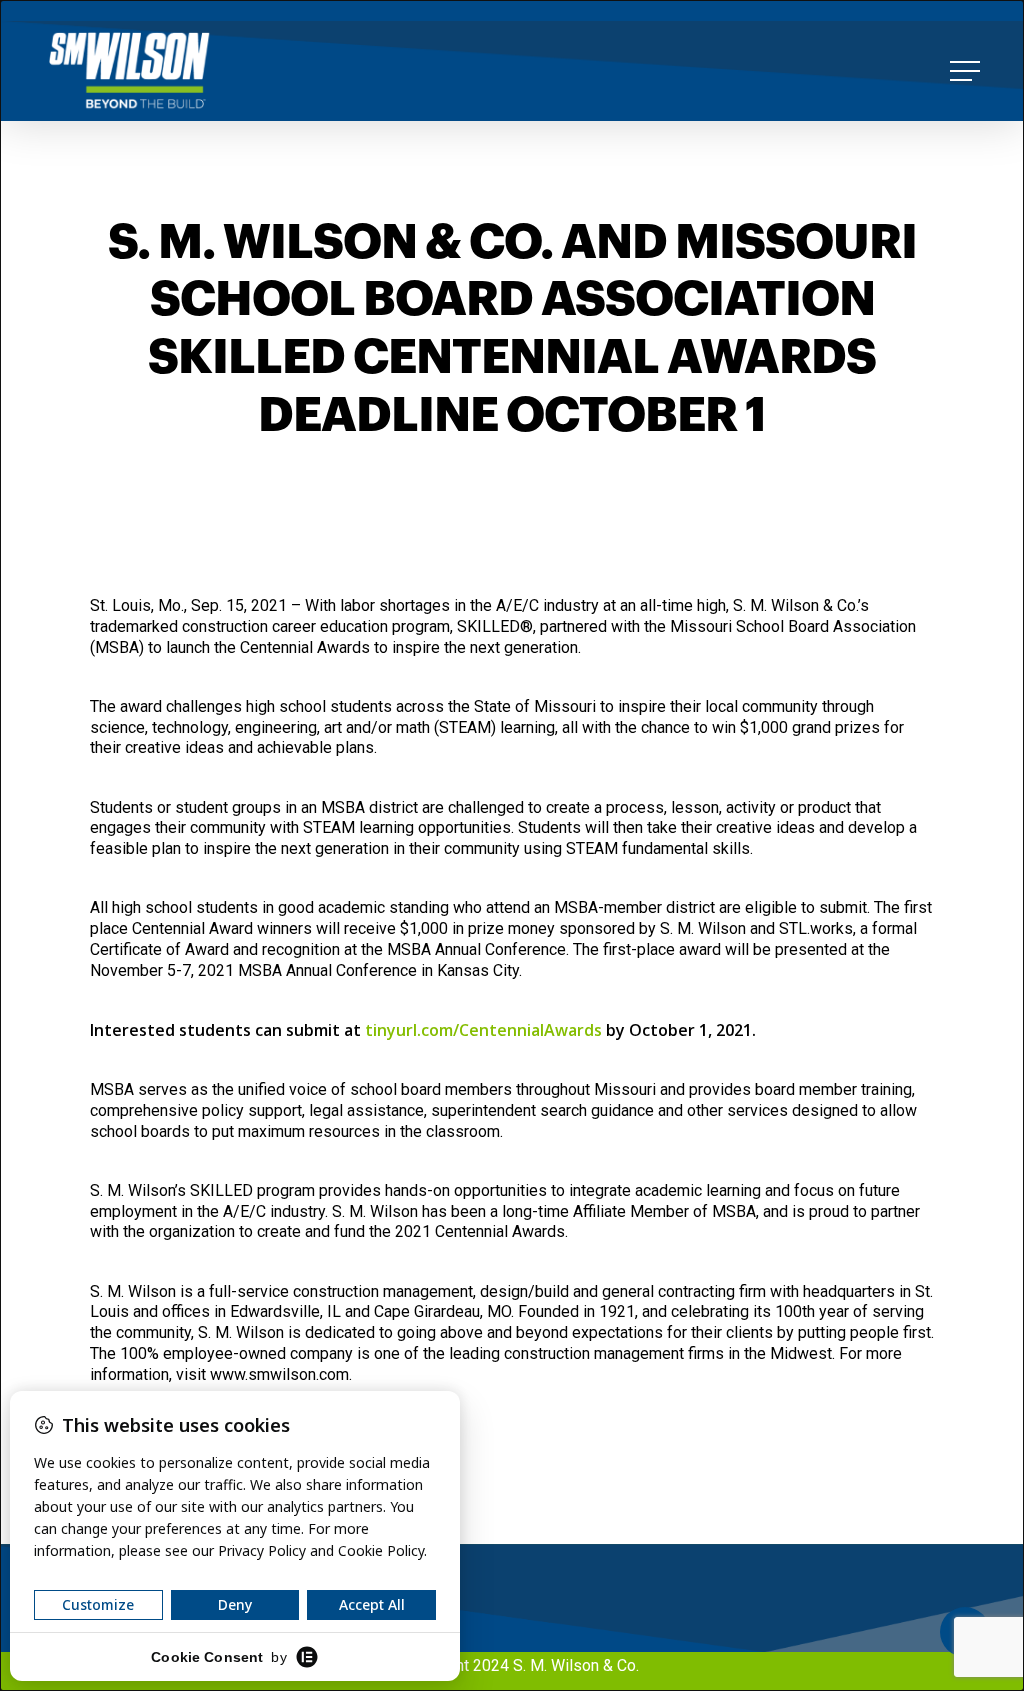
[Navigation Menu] (967, 71)
